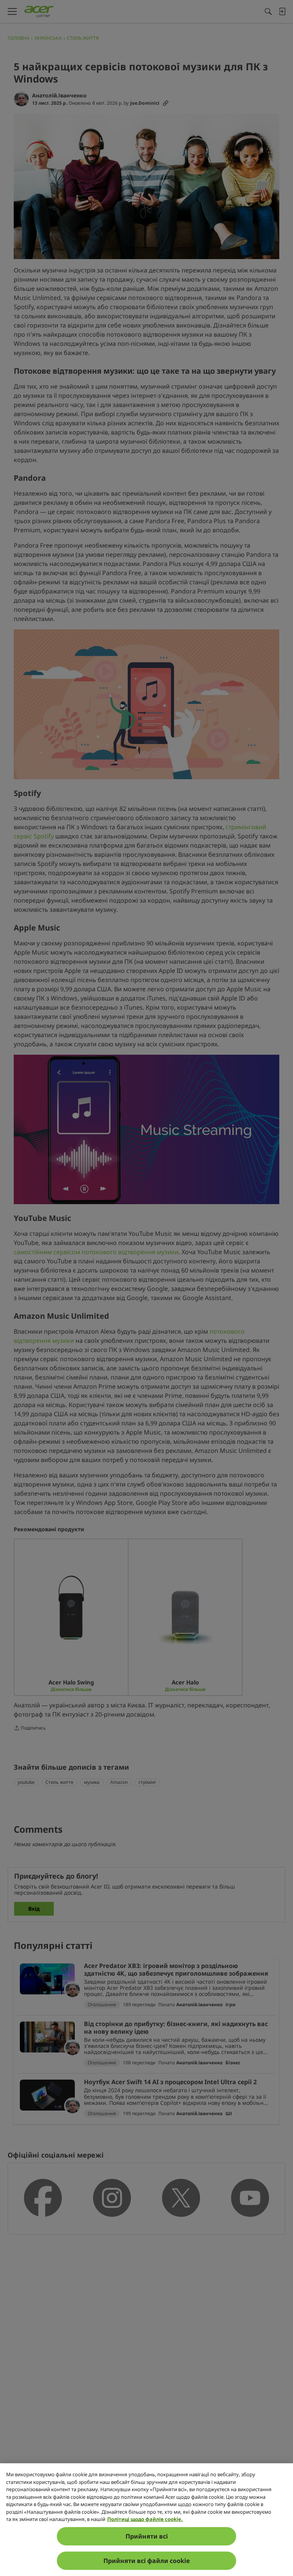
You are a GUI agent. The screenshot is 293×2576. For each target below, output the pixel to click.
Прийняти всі (147, 2536)
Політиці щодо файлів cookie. (145, 2519)
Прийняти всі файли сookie (147, 2561)
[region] (146, 2520)
